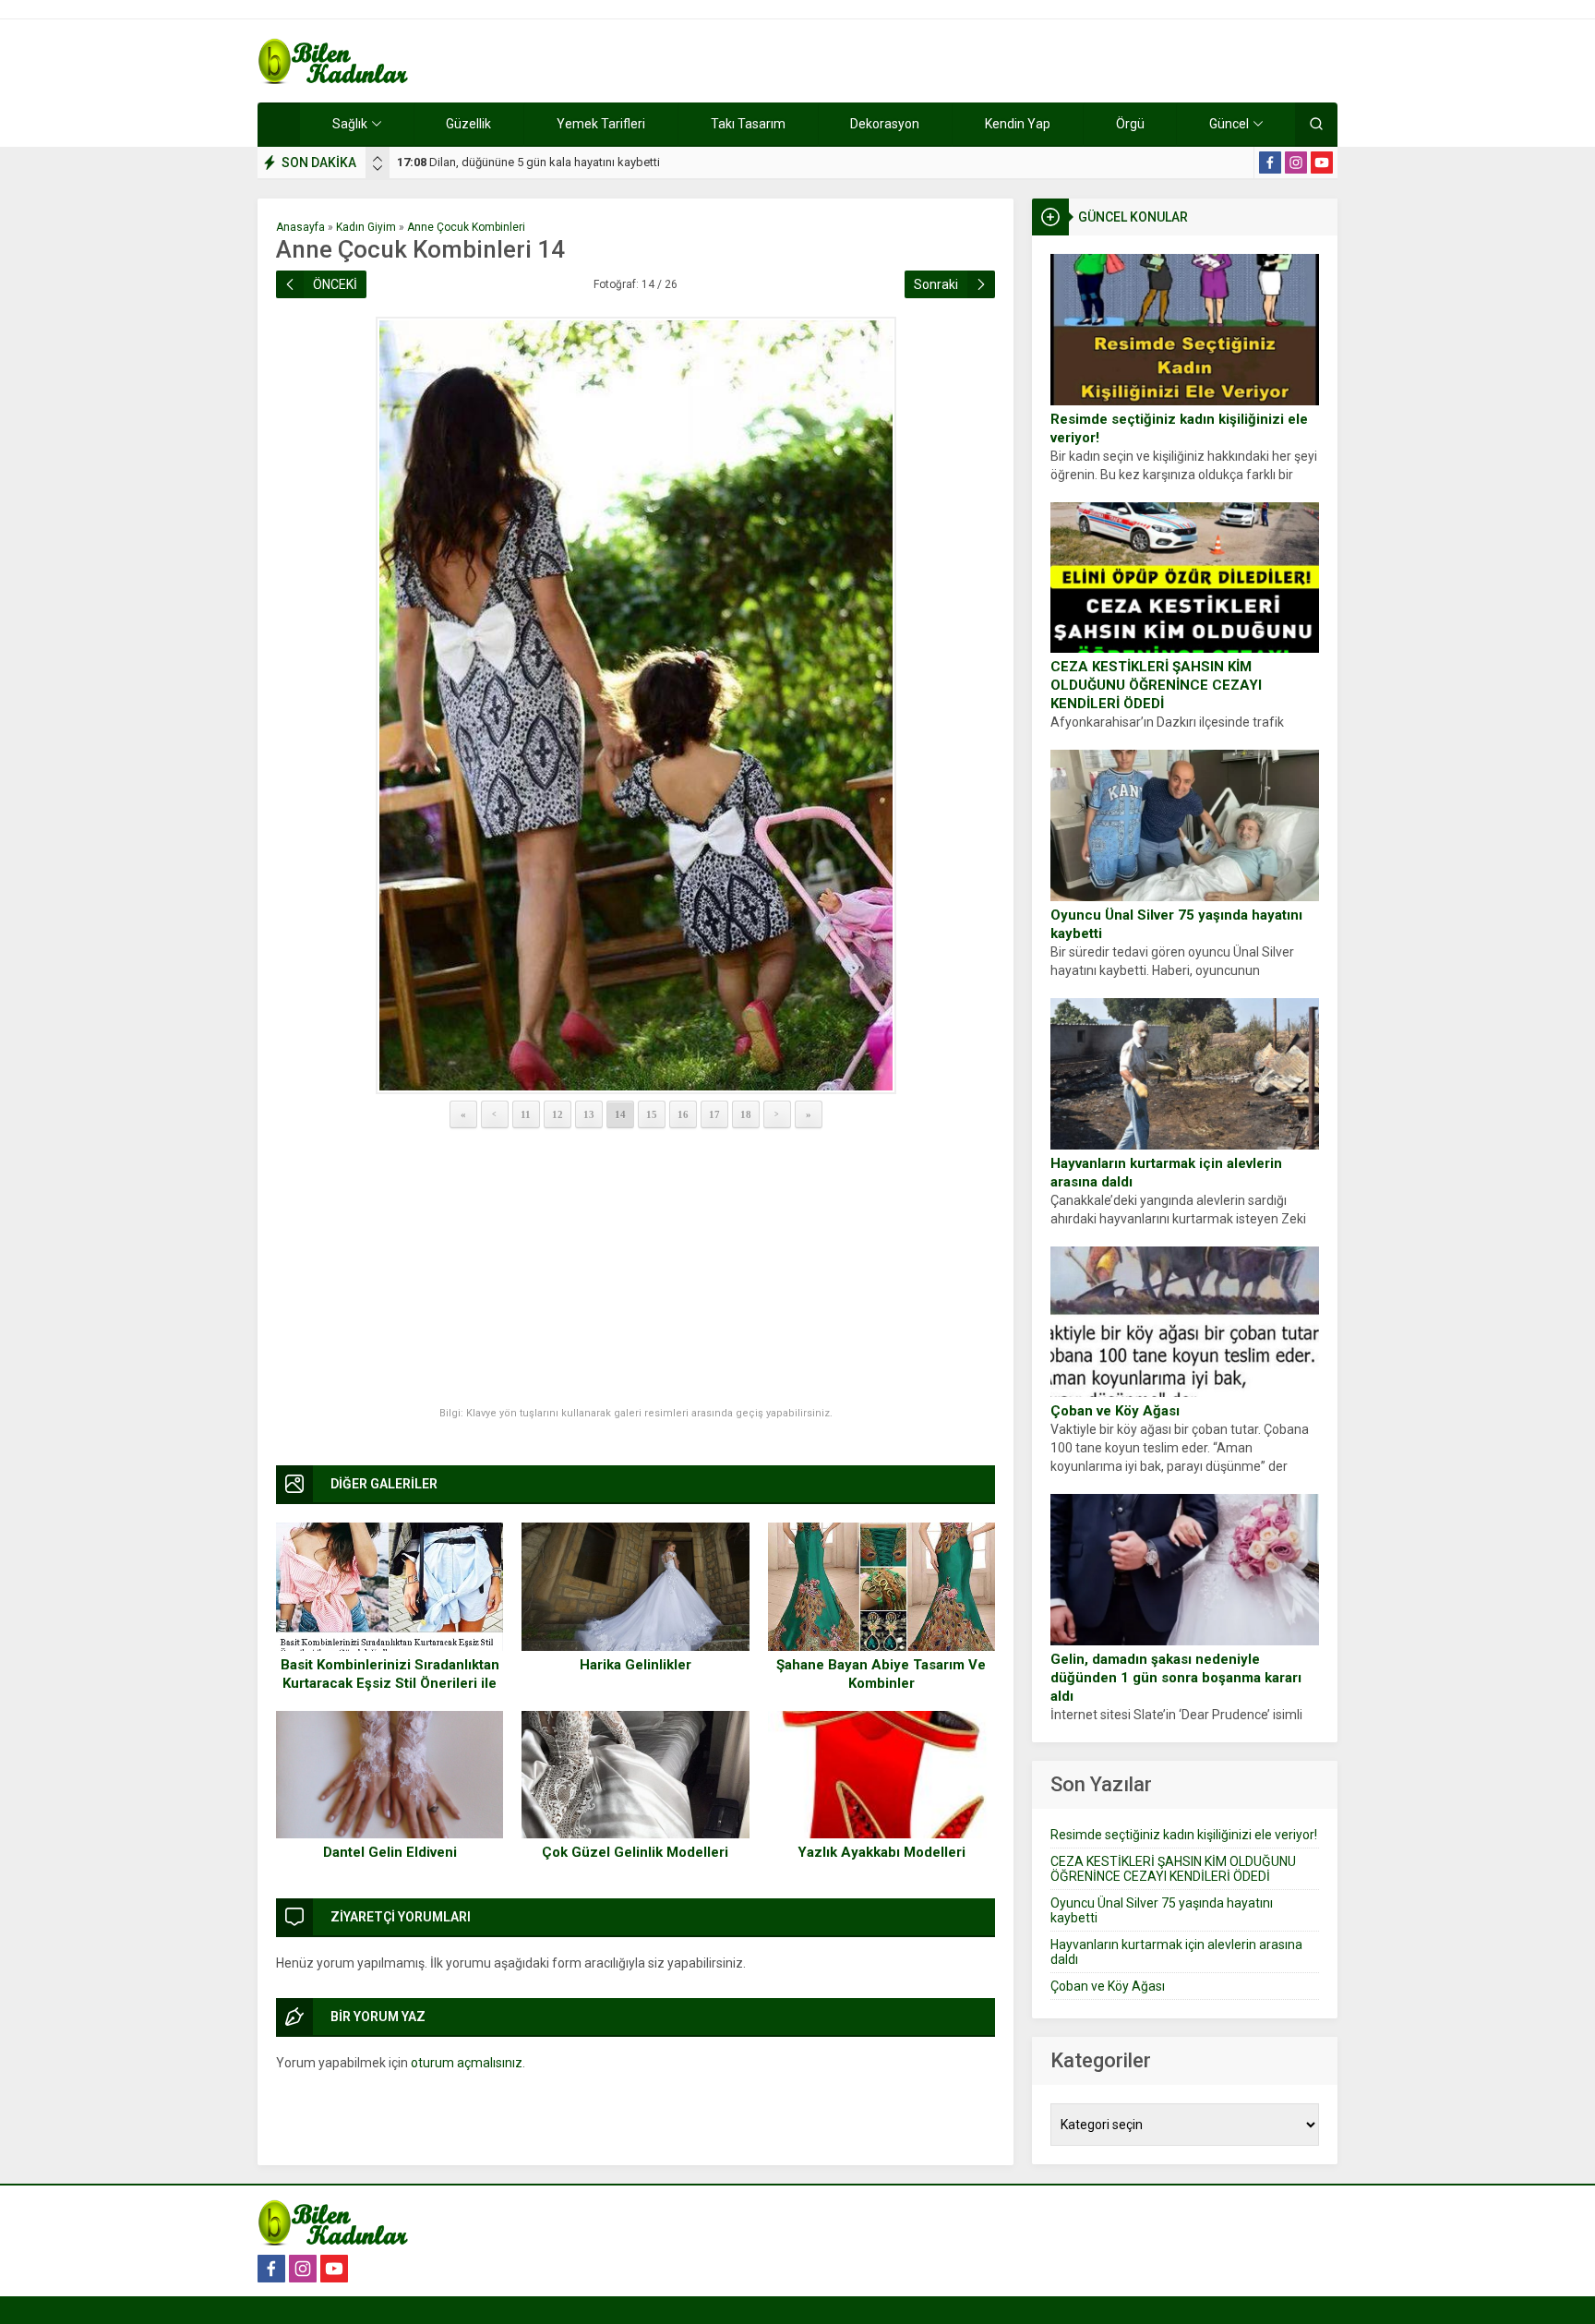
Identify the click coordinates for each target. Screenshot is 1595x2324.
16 (683, 1114)
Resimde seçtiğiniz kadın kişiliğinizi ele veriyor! (1179, 428)
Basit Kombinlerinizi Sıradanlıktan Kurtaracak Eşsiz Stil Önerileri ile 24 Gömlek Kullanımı (390, 1683)
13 (589, 1114)
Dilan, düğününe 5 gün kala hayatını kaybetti (528, 162)
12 (558, 1114)
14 (620, 1114)
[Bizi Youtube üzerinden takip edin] (1322, 163)
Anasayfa (300, 227)
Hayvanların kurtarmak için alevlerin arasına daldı (1166, 1173)
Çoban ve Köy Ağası (1115, 1411)
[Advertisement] (636, 1269)
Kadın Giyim (366, 227)
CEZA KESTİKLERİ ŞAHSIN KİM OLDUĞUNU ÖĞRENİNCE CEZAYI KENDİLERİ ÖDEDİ (1156, 685)
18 (746, 1114)
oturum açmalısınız (467, 2063)
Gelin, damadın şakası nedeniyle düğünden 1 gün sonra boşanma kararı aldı (1176, 1678)
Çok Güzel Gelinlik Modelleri (635, 1852)
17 (714, 1114)
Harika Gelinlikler (636, 1665)
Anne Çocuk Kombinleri (466, 227)
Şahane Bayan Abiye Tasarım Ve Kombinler (881, 1674)
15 (652, 1114)
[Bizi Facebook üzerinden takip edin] (1270, 163)
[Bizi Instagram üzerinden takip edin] (1296, 163)
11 (526, 1114)
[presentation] (378, 159)
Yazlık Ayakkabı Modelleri (881, 1852)
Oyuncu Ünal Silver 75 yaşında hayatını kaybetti (1176, 924)
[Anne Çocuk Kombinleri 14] (636, 705)
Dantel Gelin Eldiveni (390, 1852)
